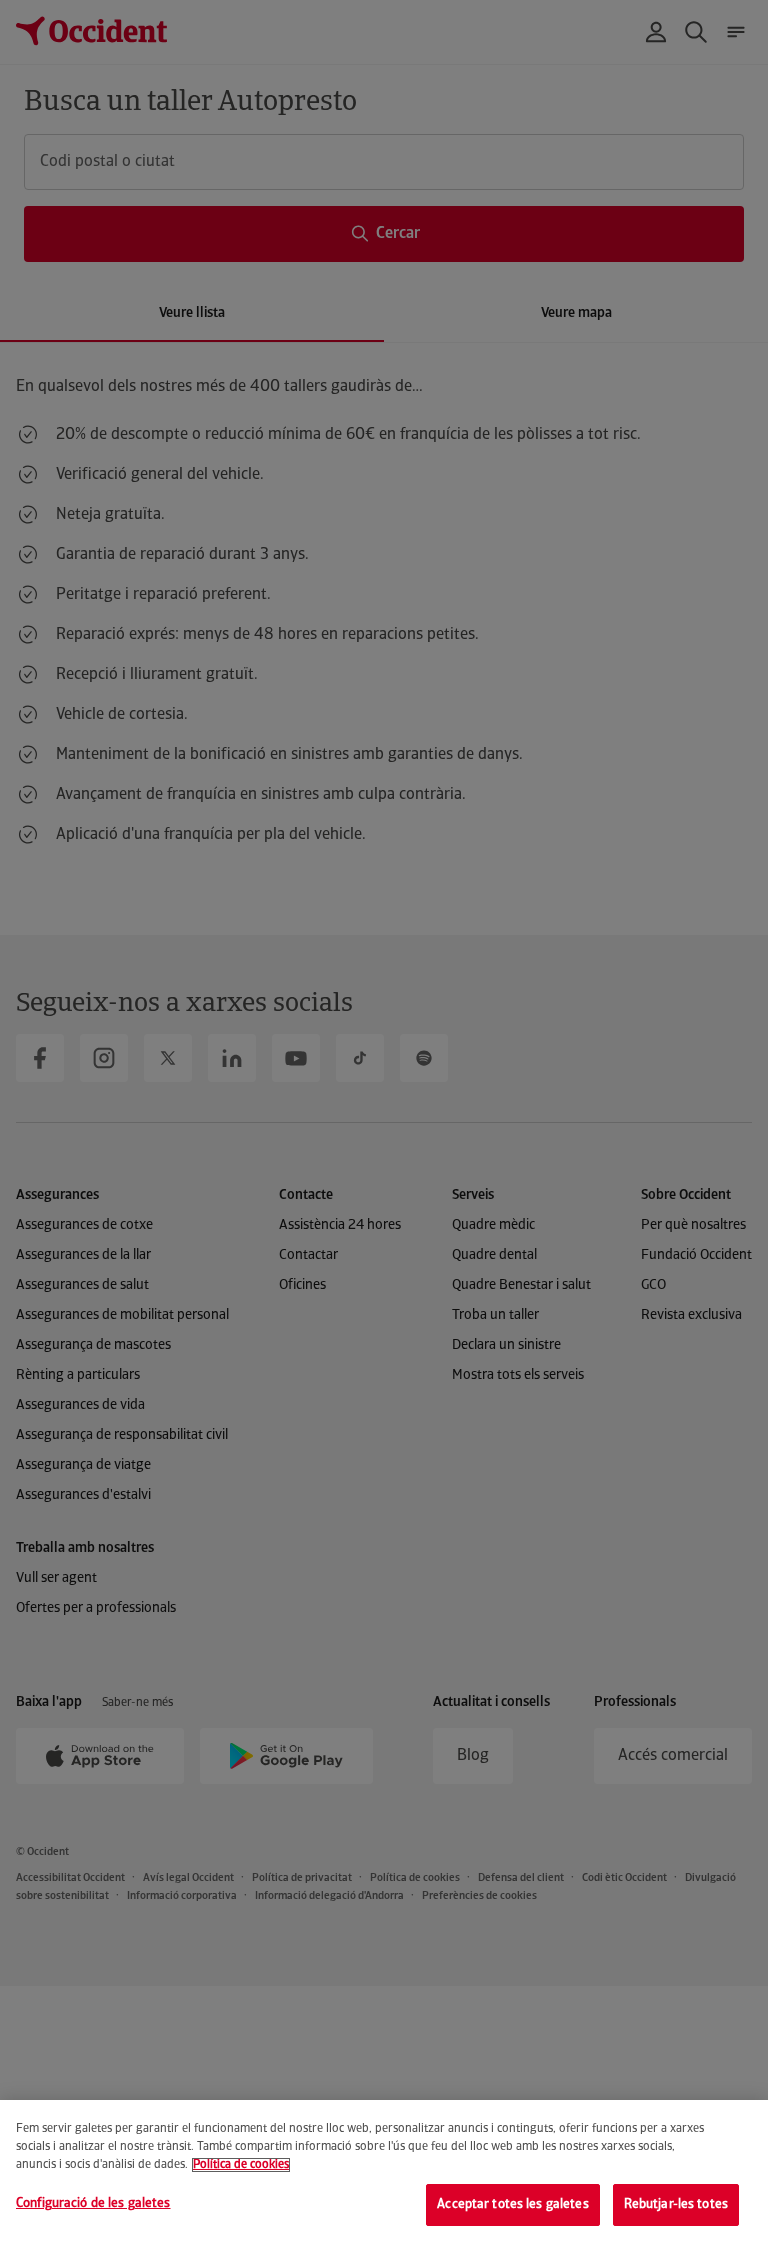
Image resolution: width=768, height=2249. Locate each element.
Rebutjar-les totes (676, 2204)
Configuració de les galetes (93, 2203)
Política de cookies (241, 2165)
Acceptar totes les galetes (512, 2204)
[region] (384, 2174)
